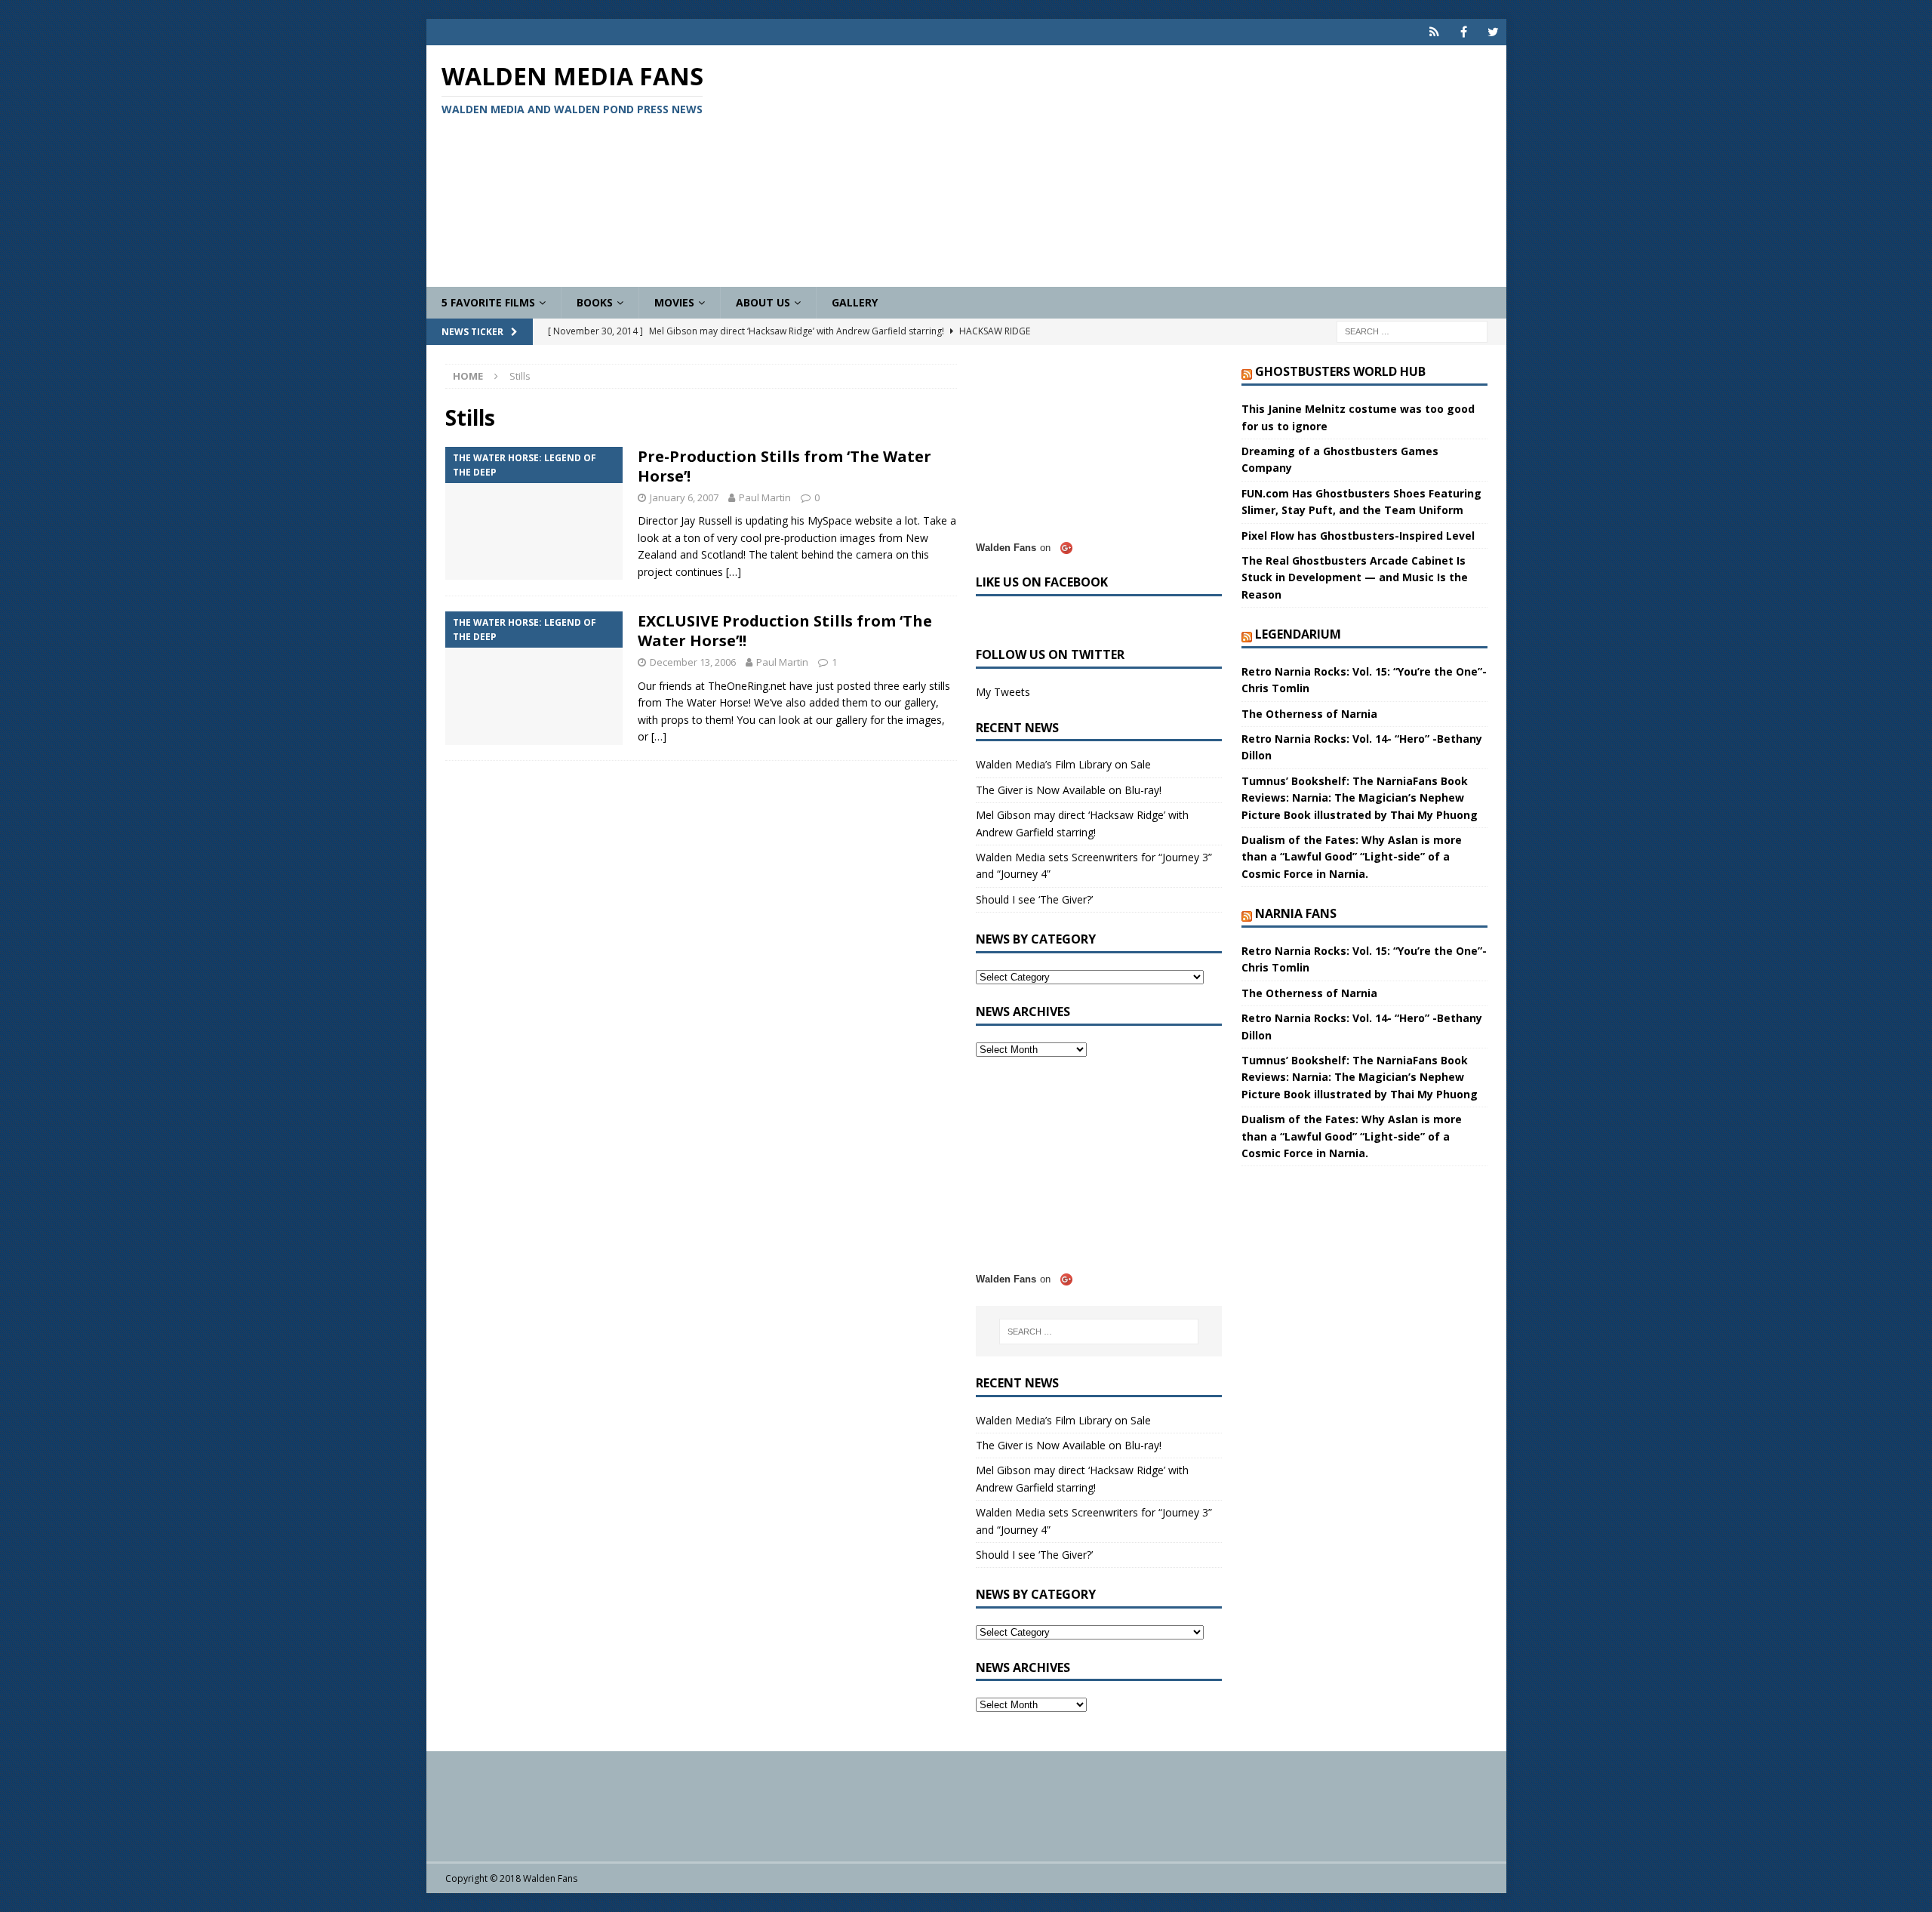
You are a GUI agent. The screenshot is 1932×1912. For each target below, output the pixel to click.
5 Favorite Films (488, 302)
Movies (674, 302)
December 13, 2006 (693, 662)
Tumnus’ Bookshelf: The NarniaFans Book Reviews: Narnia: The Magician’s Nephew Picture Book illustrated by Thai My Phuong (1360, 798)
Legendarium (1298, 634)
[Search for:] (1412, 331)
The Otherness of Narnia (1309, 714)
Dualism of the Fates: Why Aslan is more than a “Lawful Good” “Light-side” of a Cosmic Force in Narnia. (1352, 857)
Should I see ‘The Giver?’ (1034, 899)
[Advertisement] (1143, 166)
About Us (763, 302)
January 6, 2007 (684, 497)
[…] (734, 572)
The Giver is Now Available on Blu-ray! (1069, 790)
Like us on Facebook (1042, 582)
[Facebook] (1464, 32)
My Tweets (1003, 692)
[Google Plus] (1434, 32)
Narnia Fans (1296, 913)
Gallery (855, 302)
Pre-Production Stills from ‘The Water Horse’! (784, 466)
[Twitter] (1493, 32)
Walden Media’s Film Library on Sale (1063, 764)
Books (595, 302)
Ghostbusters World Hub (1340, 371)
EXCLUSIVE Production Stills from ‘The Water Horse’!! (785, 631)
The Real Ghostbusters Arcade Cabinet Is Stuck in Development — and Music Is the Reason (1355, 577)
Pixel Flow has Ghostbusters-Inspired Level (1358, 536)
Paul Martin (765, 497)
